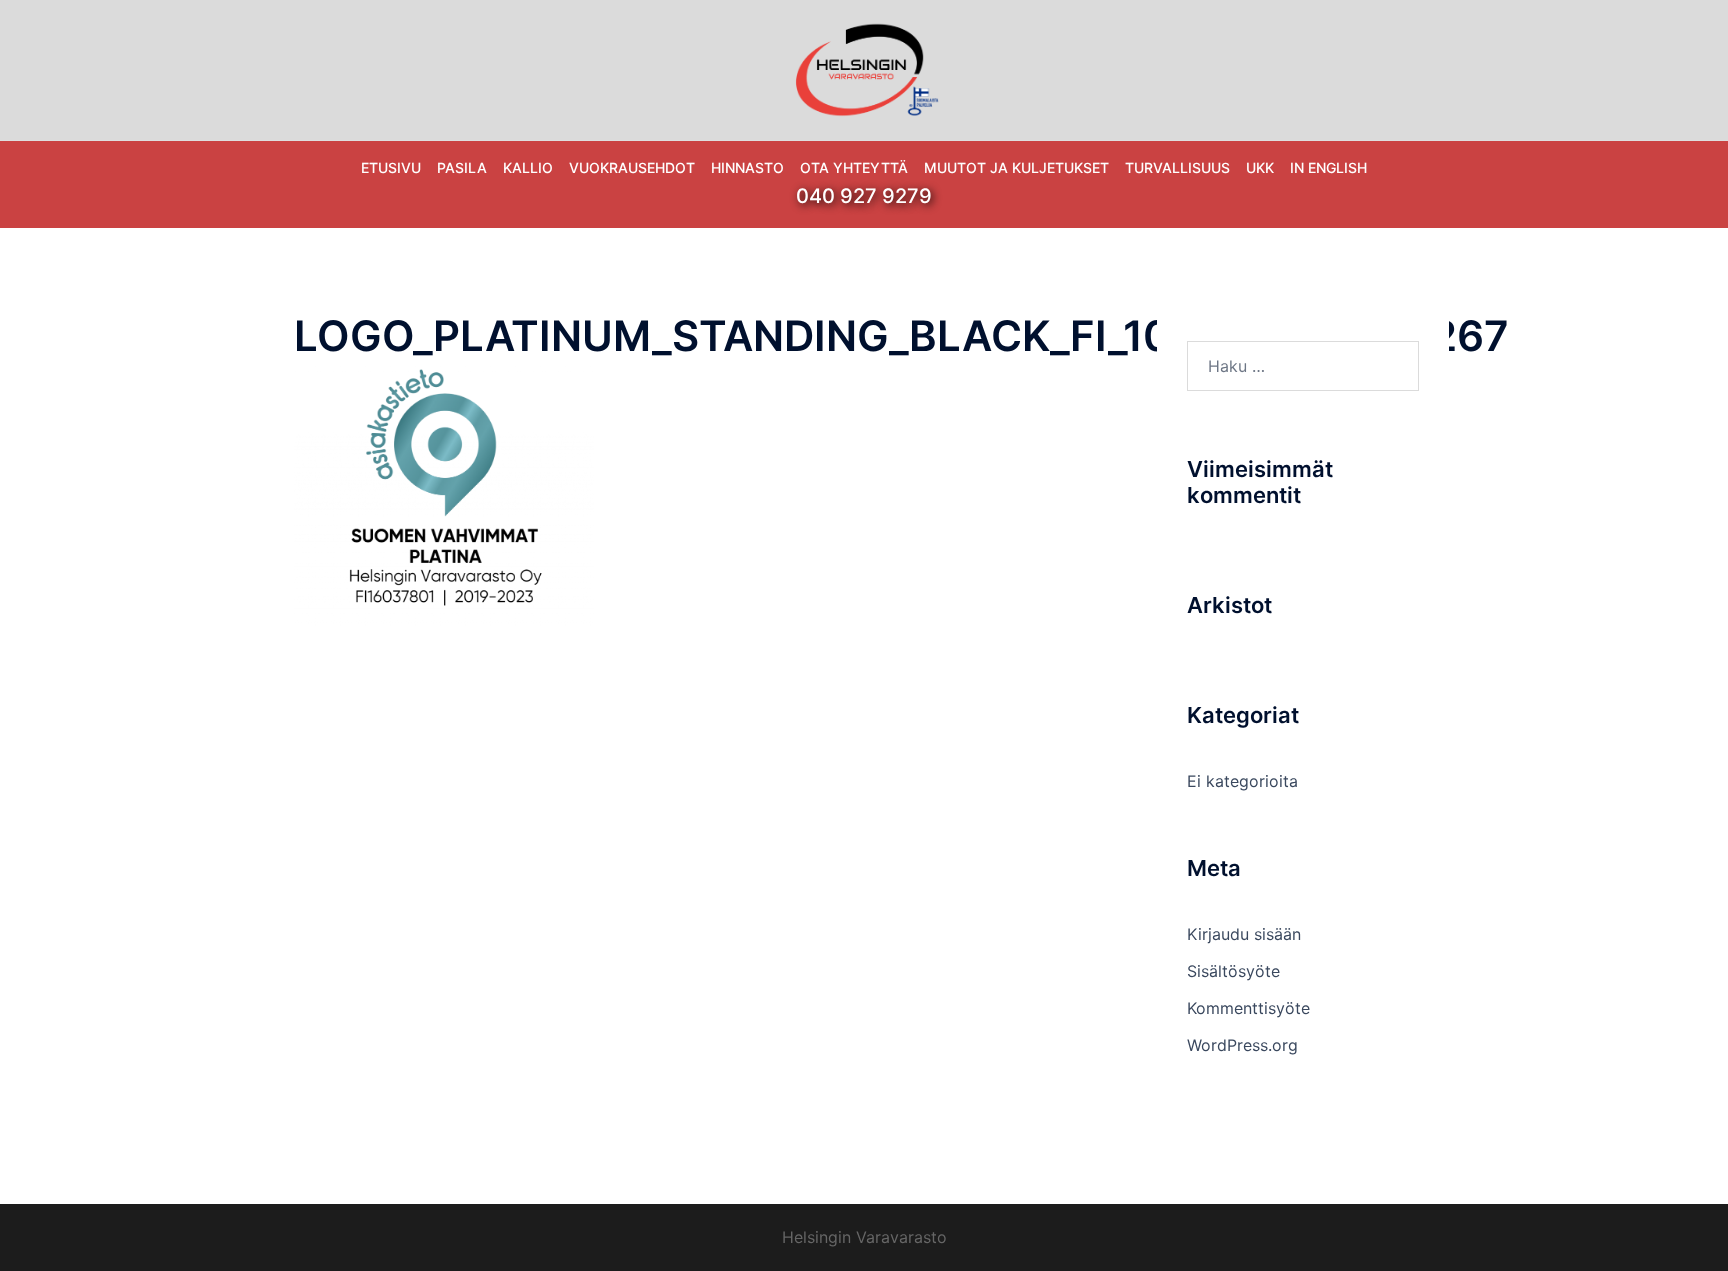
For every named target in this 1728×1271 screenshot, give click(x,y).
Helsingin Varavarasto (864, 1237)
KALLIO (528, 167)
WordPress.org (1242, 1045)
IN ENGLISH (1328, 167)
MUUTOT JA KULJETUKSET (1016, 167)
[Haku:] (1303, 366)
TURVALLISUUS (1177, 167)
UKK (1260, 167)
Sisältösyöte (1233, 971)
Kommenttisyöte (1248, 1008)
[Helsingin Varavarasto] (864, 68)
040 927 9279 (864, 196)
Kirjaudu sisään (1244, 934)
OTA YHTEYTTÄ (854, 167)
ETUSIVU (391, 167)
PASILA (462, 167)
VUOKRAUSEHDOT (632, 167)
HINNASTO (747, 167)
